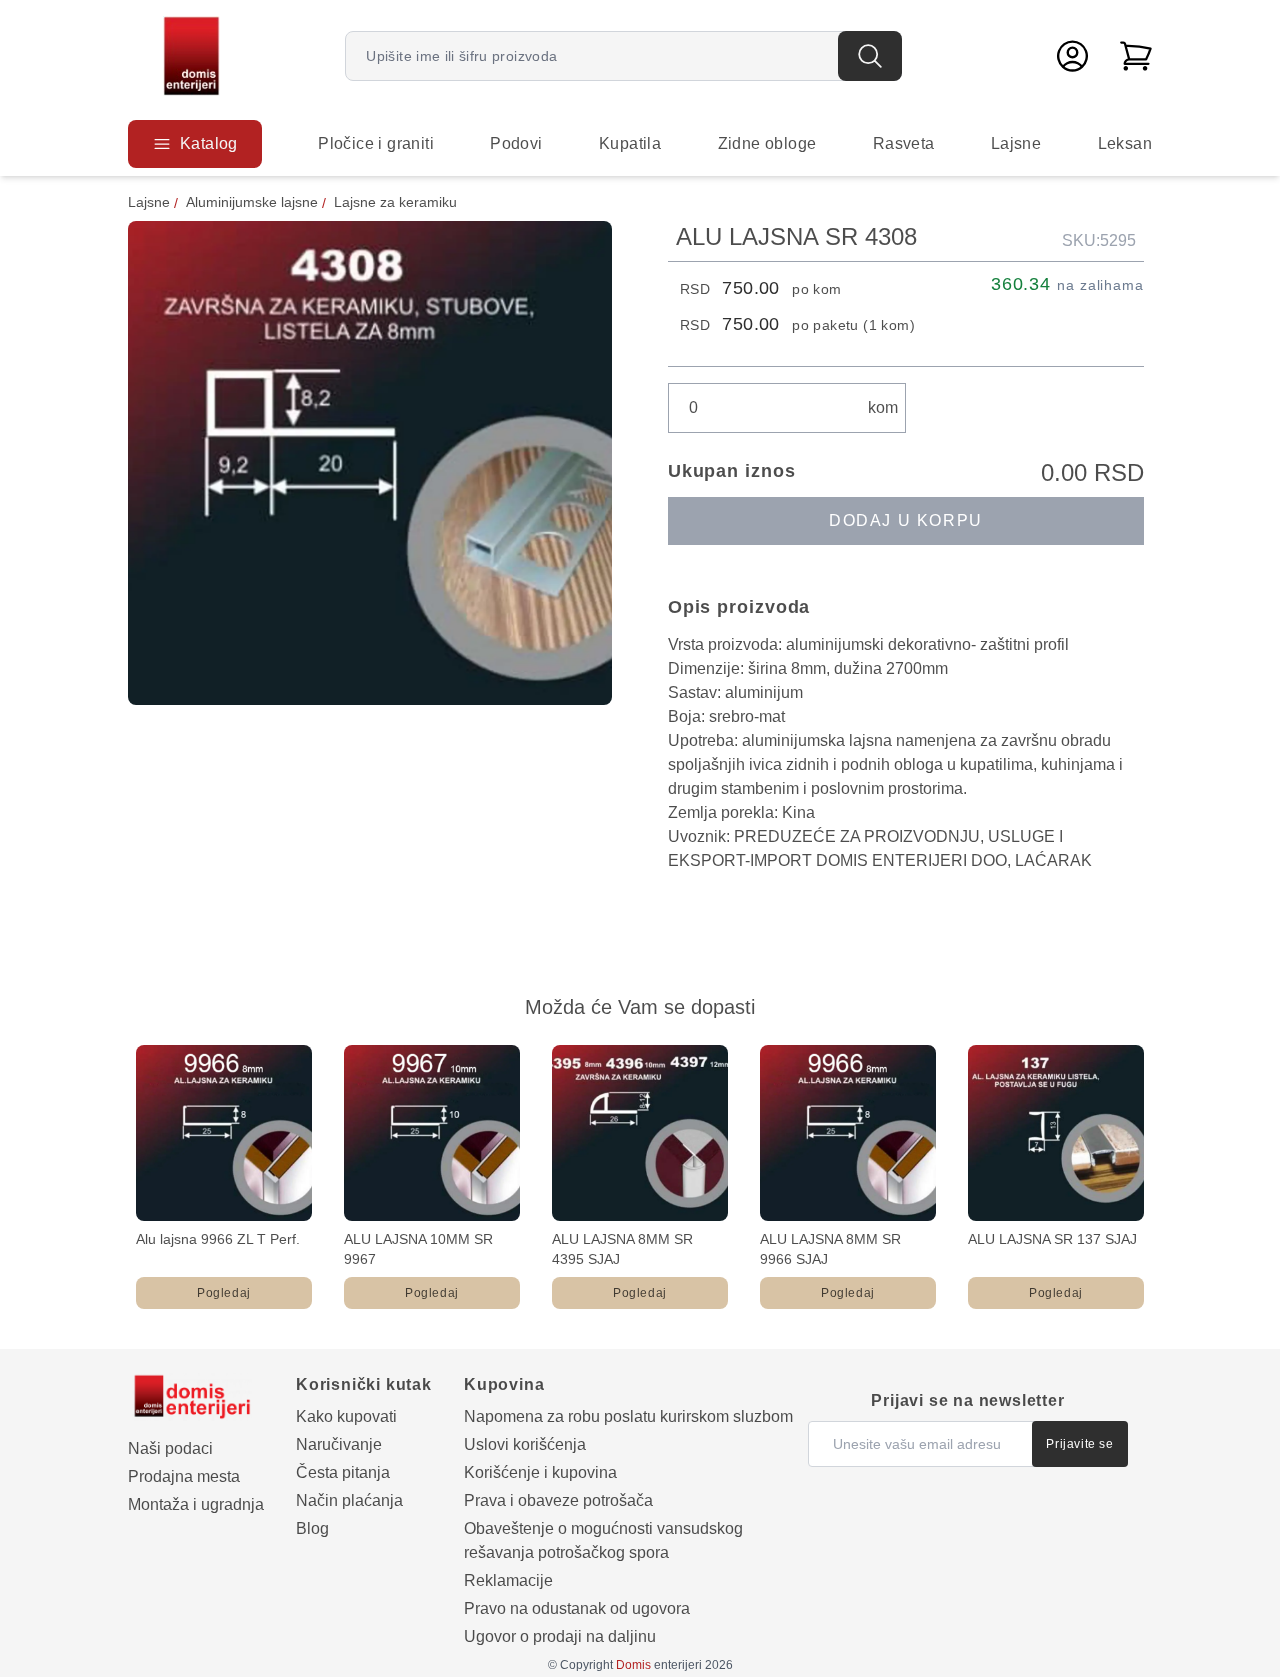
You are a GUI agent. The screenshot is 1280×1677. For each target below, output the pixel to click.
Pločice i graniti (376, 143)
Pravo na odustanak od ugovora (577, 1608)
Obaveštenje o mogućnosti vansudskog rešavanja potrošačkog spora (603, 1540)
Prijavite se (1079, 1444)
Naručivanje (339, 1444)
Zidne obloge (767, 143)
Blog (312, 1528)
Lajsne (1016, 143)
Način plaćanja (349, 1500)
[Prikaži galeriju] (370, 463)
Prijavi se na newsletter (967, 1400)
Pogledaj (224, 1293)
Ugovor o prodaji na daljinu (560, 1636)
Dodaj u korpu (906, 520)
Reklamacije (508, 1580)
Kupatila (630, 143)
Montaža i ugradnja (196, 1504)
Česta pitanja (343, 1472)
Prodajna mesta (184, 1476)
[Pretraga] (870, 56)
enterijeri (659, 1665)
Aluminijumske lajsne (252, 202)
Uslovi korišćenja (525, 1444)
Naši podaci (170, 1448)
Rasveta (904, 143)
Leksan (1125, 143)
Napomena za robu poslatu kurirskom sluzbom (628, 1416)
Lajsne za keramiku (395, 202)
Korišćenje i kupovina (540, 1472)
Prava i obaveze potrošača (558, 1500)
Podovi (516, 143)
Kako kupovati (346, 1416)
